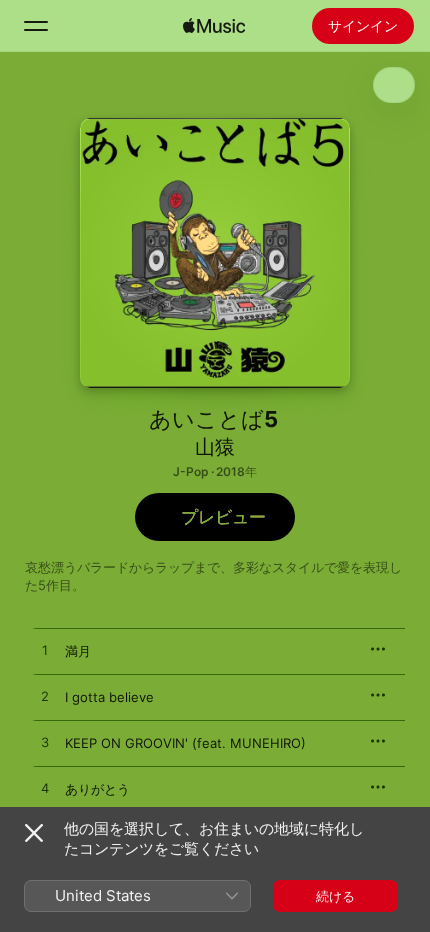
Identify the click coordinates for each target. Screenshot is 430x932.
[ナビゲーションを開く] (36, 26)
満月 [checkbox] (78, 651)
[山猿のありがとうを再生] (45, 789)
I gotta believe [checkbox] (109, 697)
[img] (214, 26)
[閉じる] (34, 833)
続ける (335, 896)
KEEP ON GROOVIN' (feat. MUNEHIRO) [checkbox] (185, 743)
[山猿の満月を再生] (45, 651)
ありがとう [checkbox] (97, 789)
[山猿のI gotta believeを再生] (45, 697)
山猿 (215, 447)
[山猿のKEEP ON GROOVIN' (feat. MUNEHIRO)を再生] (45, 743)
